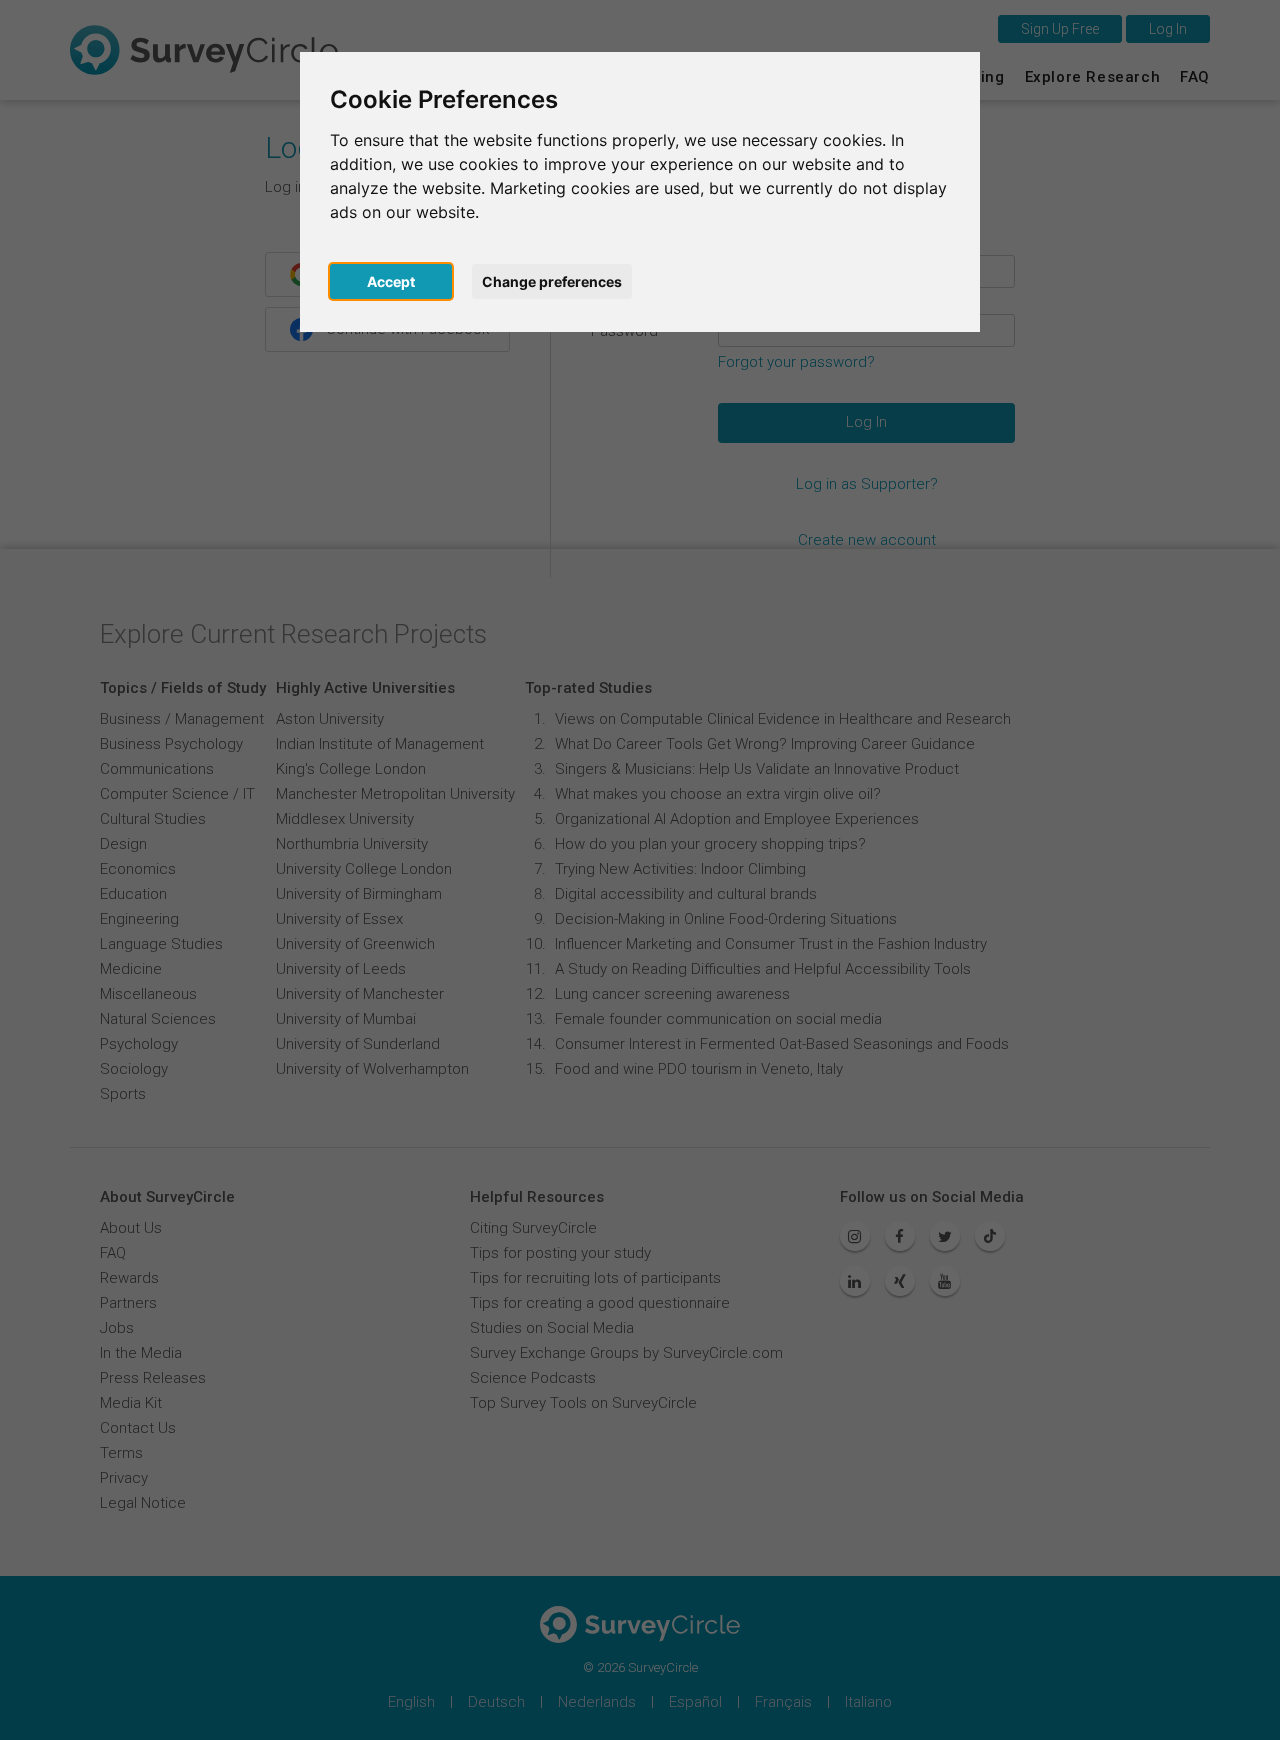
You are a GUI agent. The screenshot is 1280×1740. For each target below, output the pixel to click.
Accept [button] (391, 281)
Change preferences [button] (552, 281)
